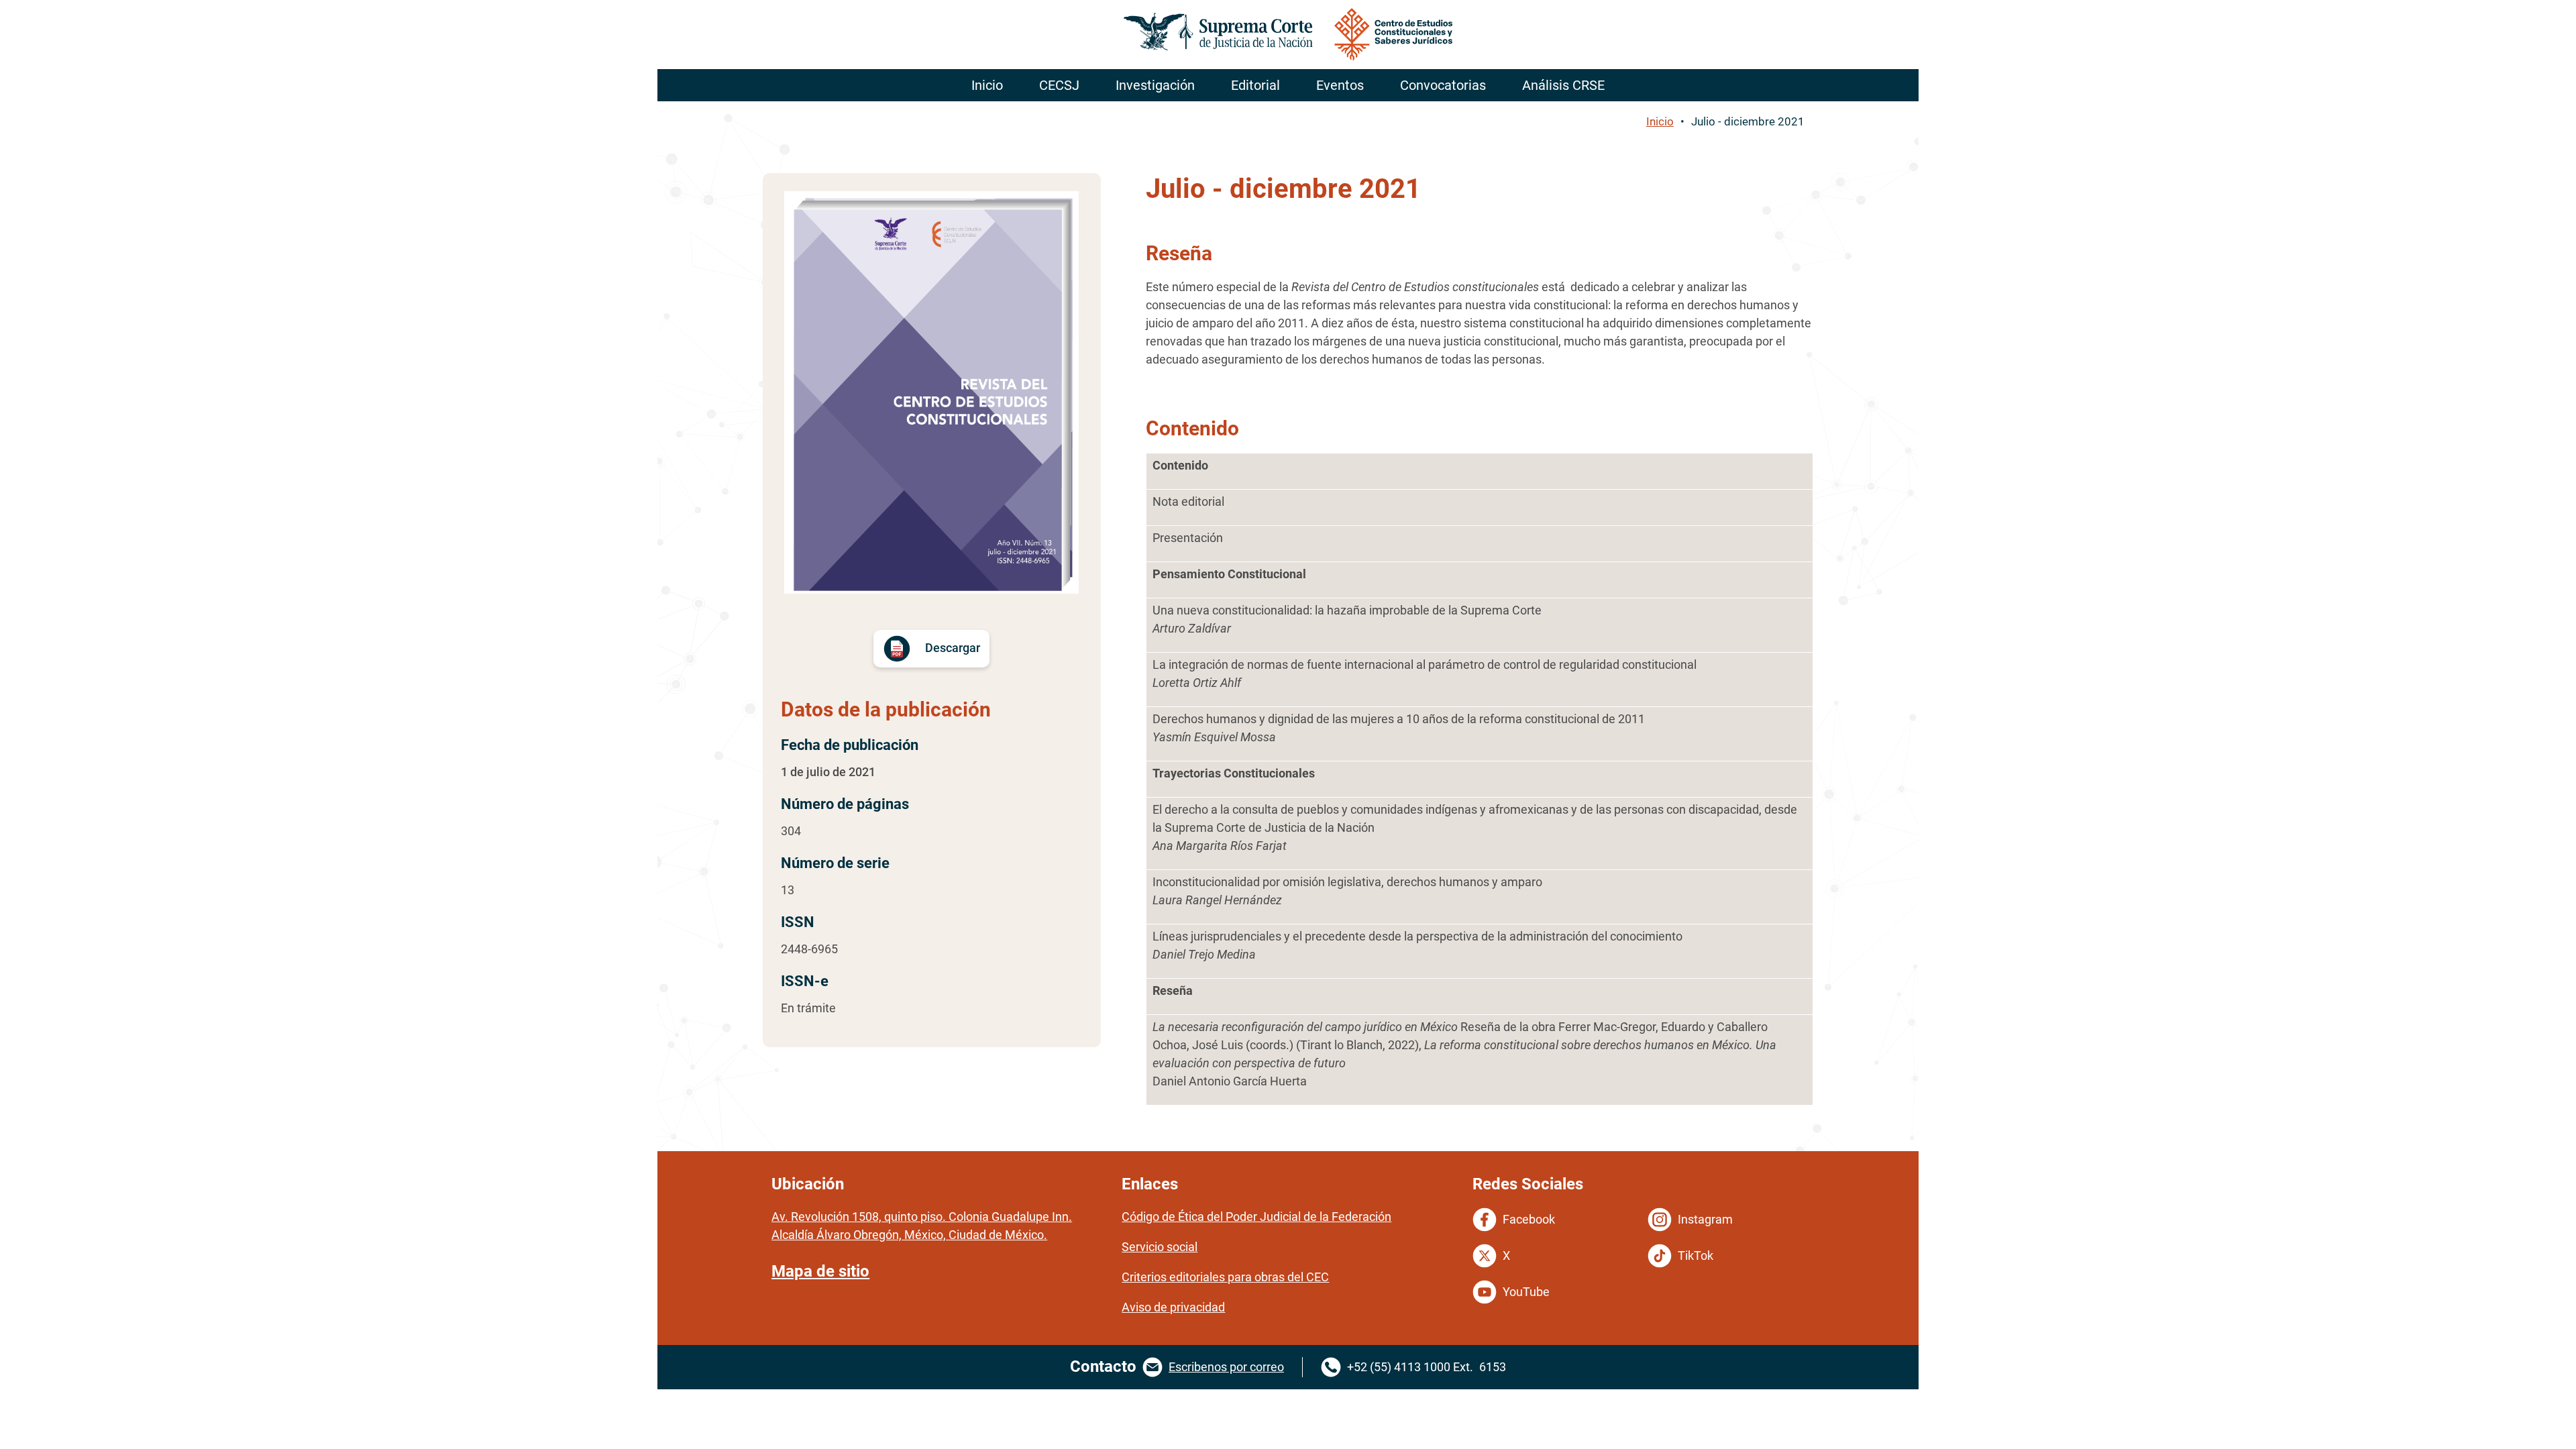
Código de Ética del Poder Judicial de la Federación (1256, 1217)
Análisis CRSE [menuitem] (1563, 85)
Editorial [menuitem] (1255, 85)
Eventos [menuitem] (1340, 85)
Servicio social (1160, 1247)
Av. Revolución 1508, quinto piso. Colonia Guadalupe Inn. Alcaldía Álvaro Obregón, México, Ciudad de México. (922, 1226)
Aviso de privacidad (1173, 1307)
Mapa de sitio (820, 1271)
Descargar (953, 648)
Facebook (1529, 1219)
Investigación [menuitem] (1155, 85)
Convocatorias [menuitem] (1443, 85)
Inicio (1660, 121)
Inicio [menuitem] (987, 85)
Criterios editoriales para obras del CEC (1225, 1277)
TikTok (1696, 1255)
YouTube (1526, 1292)
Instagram (1705, 1219)
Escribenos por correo (1226, 1367)
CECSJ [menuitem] (1059, 85)
